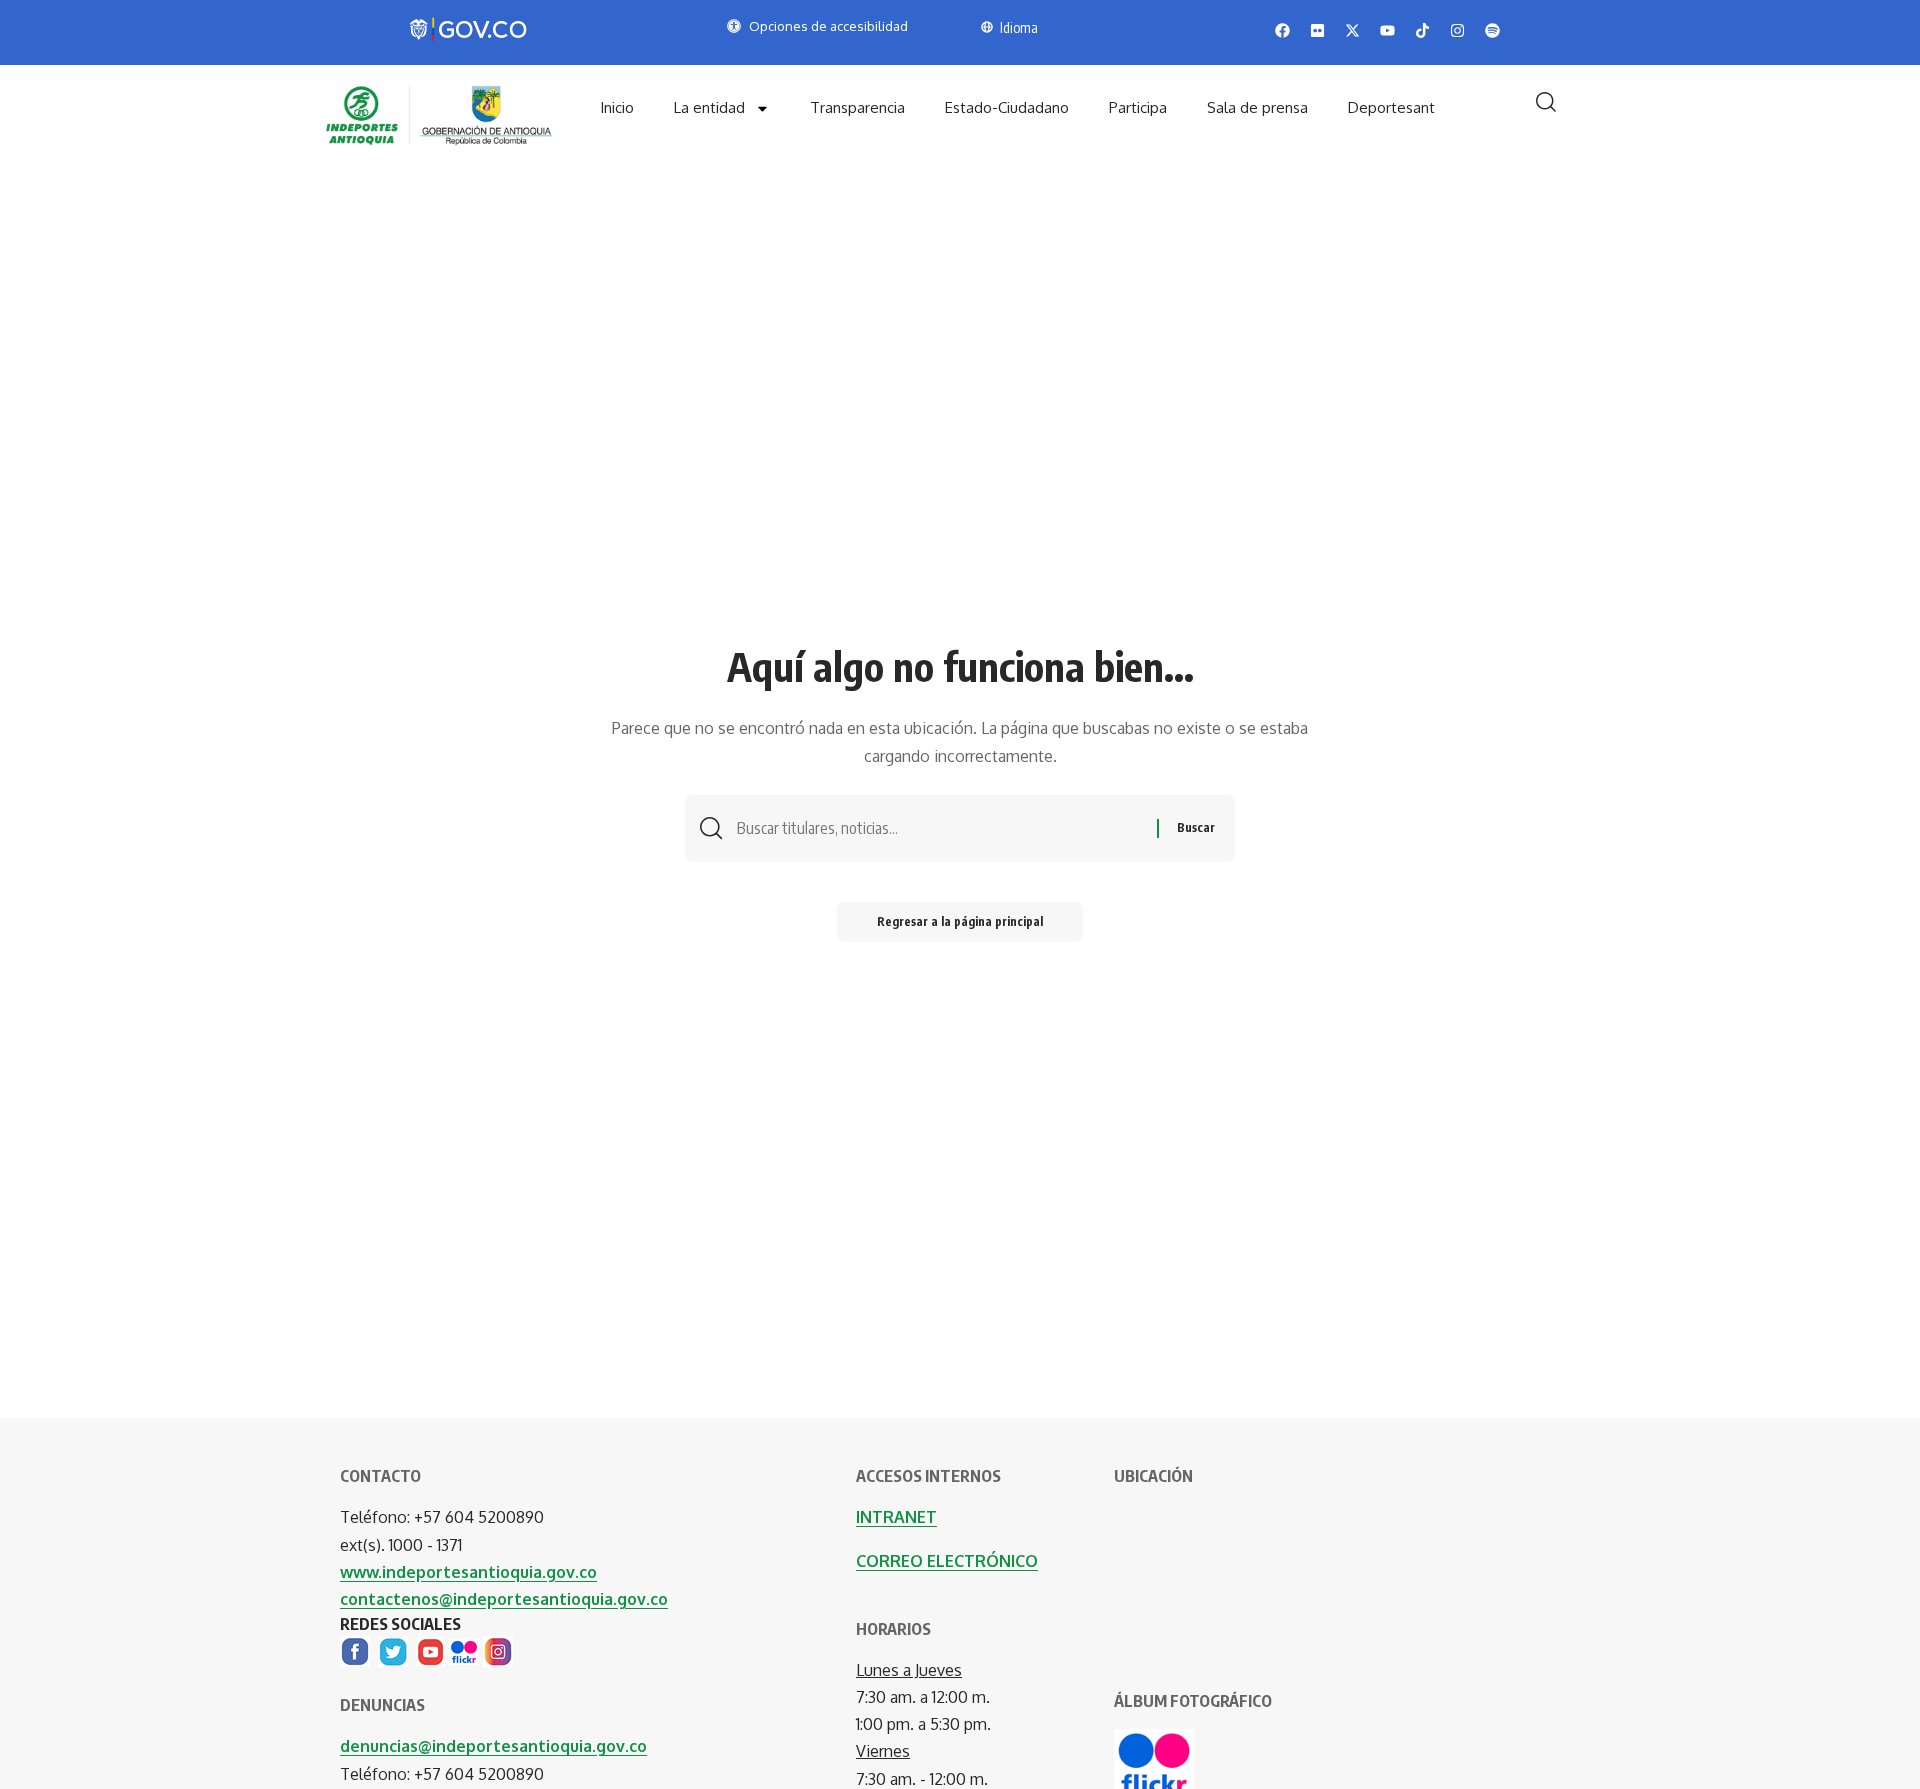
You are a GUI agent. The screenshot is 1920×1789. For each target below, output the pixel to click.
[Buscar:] (939, 828)
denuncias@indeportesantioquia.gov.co (493, 1746)
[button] (1546, 102)
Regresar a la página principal (960, 921)
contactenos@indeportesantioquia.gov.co (504, 1599)
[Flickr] (464, 1650)
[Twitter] (393, 1650)
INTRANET (896, 1517)
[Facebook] (355, 1650)
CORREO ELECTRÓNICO (947, 1561)
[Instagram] (498, 1650)
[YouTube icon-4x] (430, 1650)
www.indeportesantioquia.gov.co (468, 1572)
